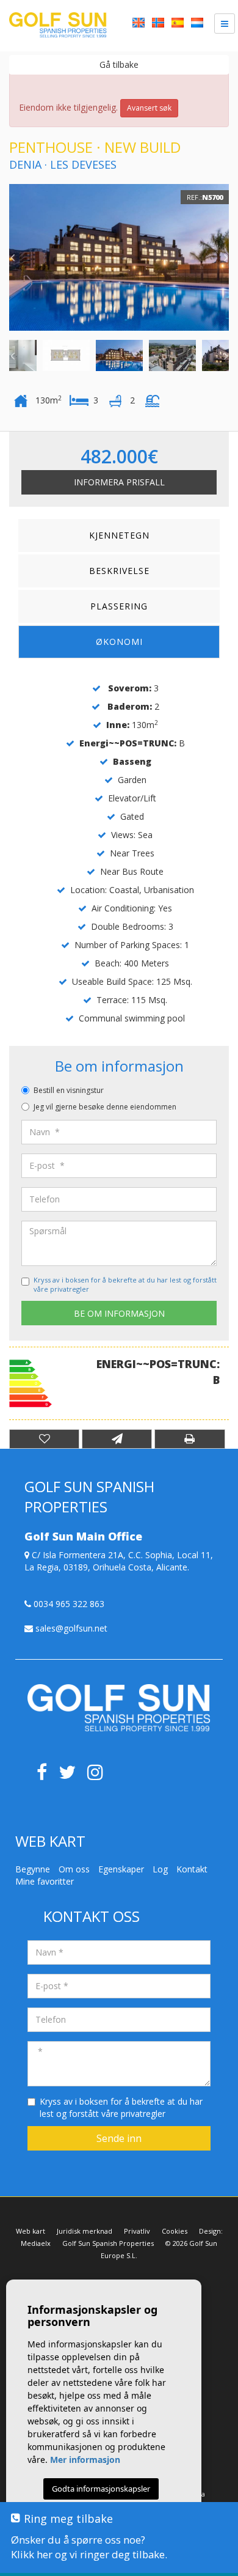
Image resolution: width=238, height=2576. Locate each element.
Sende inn (119, 2138)
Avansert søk (149, 108)
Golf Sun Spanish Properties (108, 2243)
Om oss (74, 1869)
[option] (119, 257)
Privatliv (137, 2231)
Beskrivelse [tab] (119, 571)
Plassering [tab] (119, 606)
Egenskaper (121, 1869)
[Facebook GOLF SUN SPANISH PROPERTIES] (46, 1776)
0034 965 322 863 (68, 1604)
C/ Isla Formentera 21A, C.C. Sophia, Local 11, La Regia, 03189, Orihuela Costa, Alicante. (119, 1561)
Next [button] (226, 257)
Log (160, 1869)
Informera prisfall (119, 482)
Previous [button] (12, 257)
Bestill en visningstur (69, 1090)
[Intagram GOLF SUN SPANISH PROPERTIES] (100, 1776)
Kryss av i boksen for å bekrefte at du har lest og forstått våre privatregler (121, 2107)
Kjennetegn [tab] (119, 535)
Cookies (175, 2231)
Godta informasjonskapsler (101, 2489)
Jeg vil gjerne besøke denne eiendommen (105, 1107)
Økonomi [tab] (119, 642)
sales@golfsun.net (70, 1628)
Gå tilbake (119, 64)
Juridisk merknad (85, 2231)
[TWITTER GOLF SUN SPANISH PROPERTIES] (73, 1776)
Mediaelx (36, 2243)
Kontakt (192, 1869)
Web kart (31, 2231)
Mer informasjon (85, 2460)
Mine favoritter (45, 1881)
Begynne (33, 1869)
